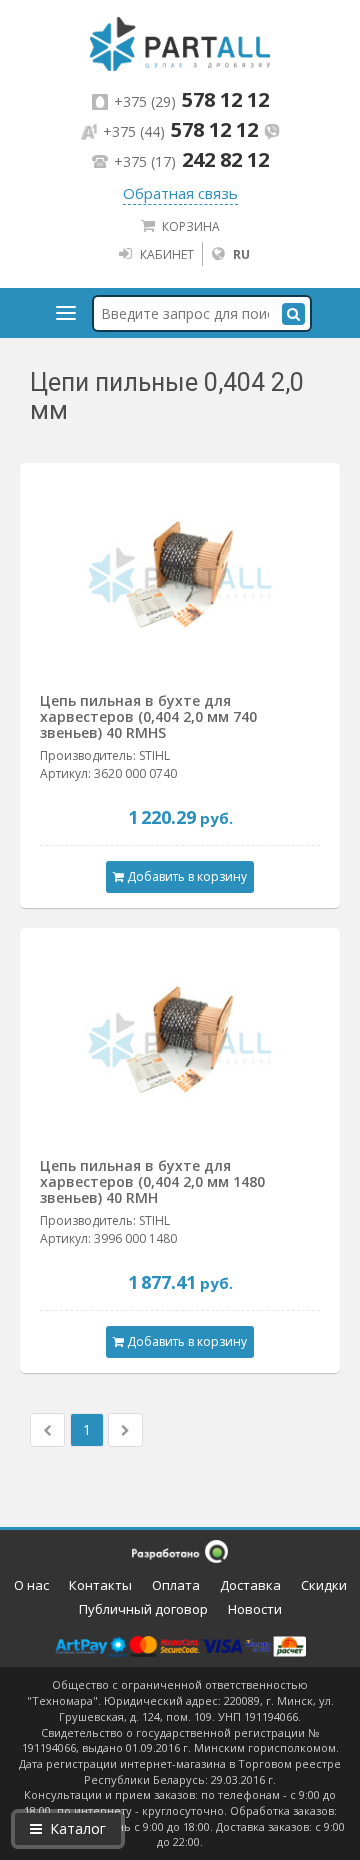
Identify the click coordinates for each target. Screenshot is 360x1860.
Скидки (324, 1585)
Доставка (250, 1585)
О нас (31, 1585)
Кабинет (167, 254)
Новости (255, 1609)
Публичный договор (143, 1609)
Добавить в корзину (185, 876)
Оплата (176, 1585)
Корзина (191, 226)
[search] (293, 314)
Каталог (78, 1828)
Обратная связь (180, 193)
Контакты (100, 1585)
